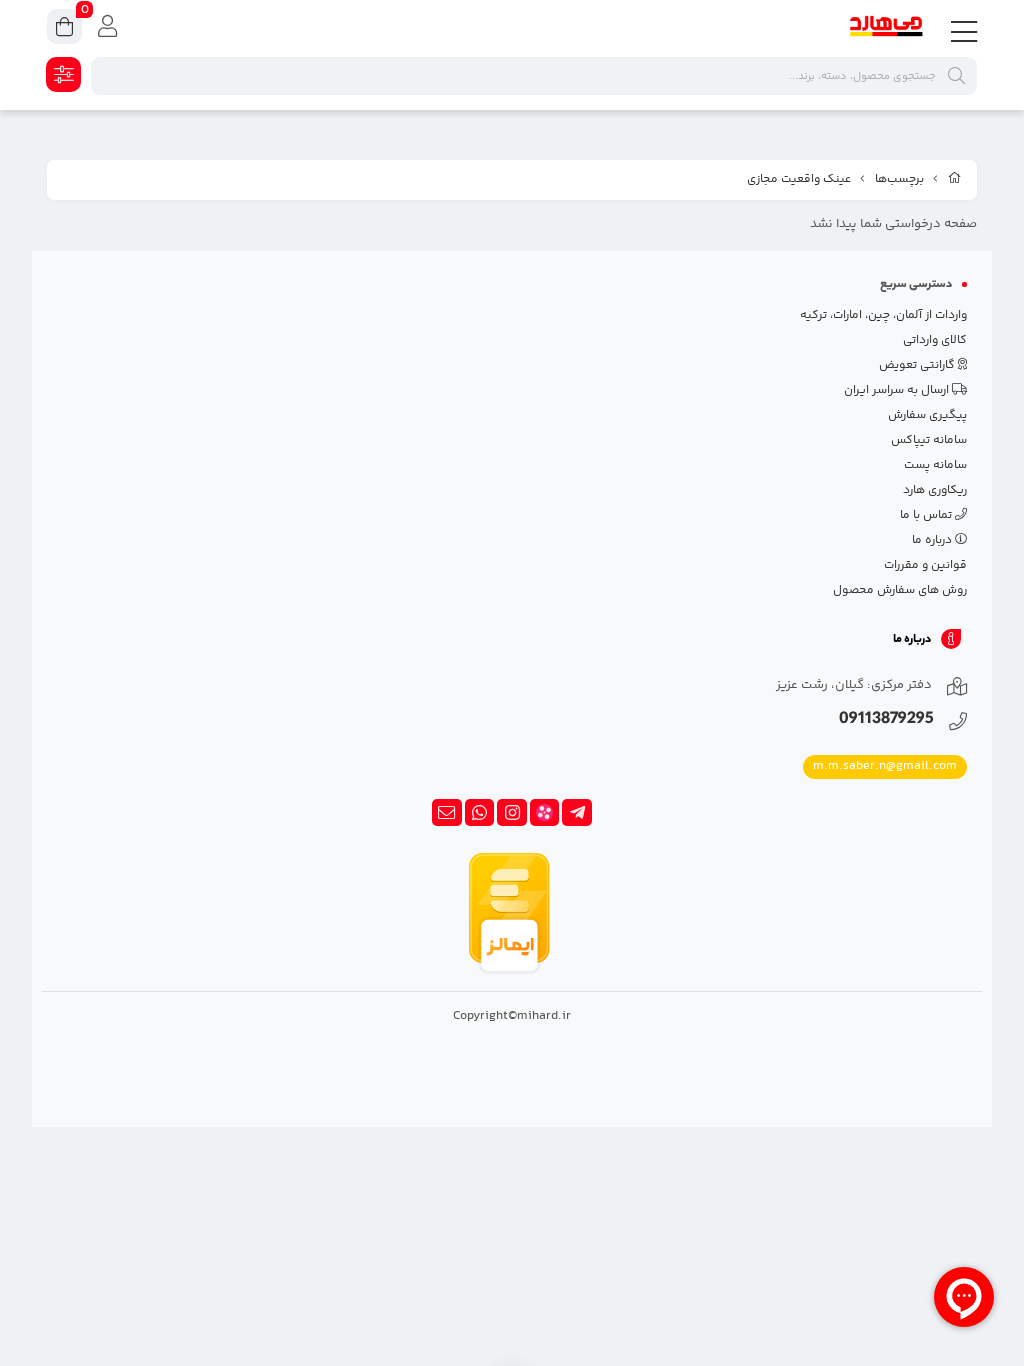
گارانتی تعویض (918, 365)
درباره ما (933, 540)
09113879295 (886, 720)
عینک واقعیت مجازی (799, 179)
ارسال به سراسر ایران (898, 390)
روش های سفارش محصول (900, 590)
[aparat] (545, 813)
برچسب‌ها (899, 179)
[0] (64, 29)
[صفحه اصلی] (955, 180)
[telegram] (577, 813)
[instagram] (512, 813)
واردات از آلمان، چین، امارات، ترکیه (883, 315)
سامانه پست (935, 465)
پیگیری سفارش (927, 415)
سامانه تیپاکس (929, 440)
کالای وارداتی (935, 340)
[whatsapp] (480, 813)
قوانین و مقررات (925, 565)
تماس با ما (927, 515)
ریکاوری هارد (935, 490)
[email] (447, 813)
